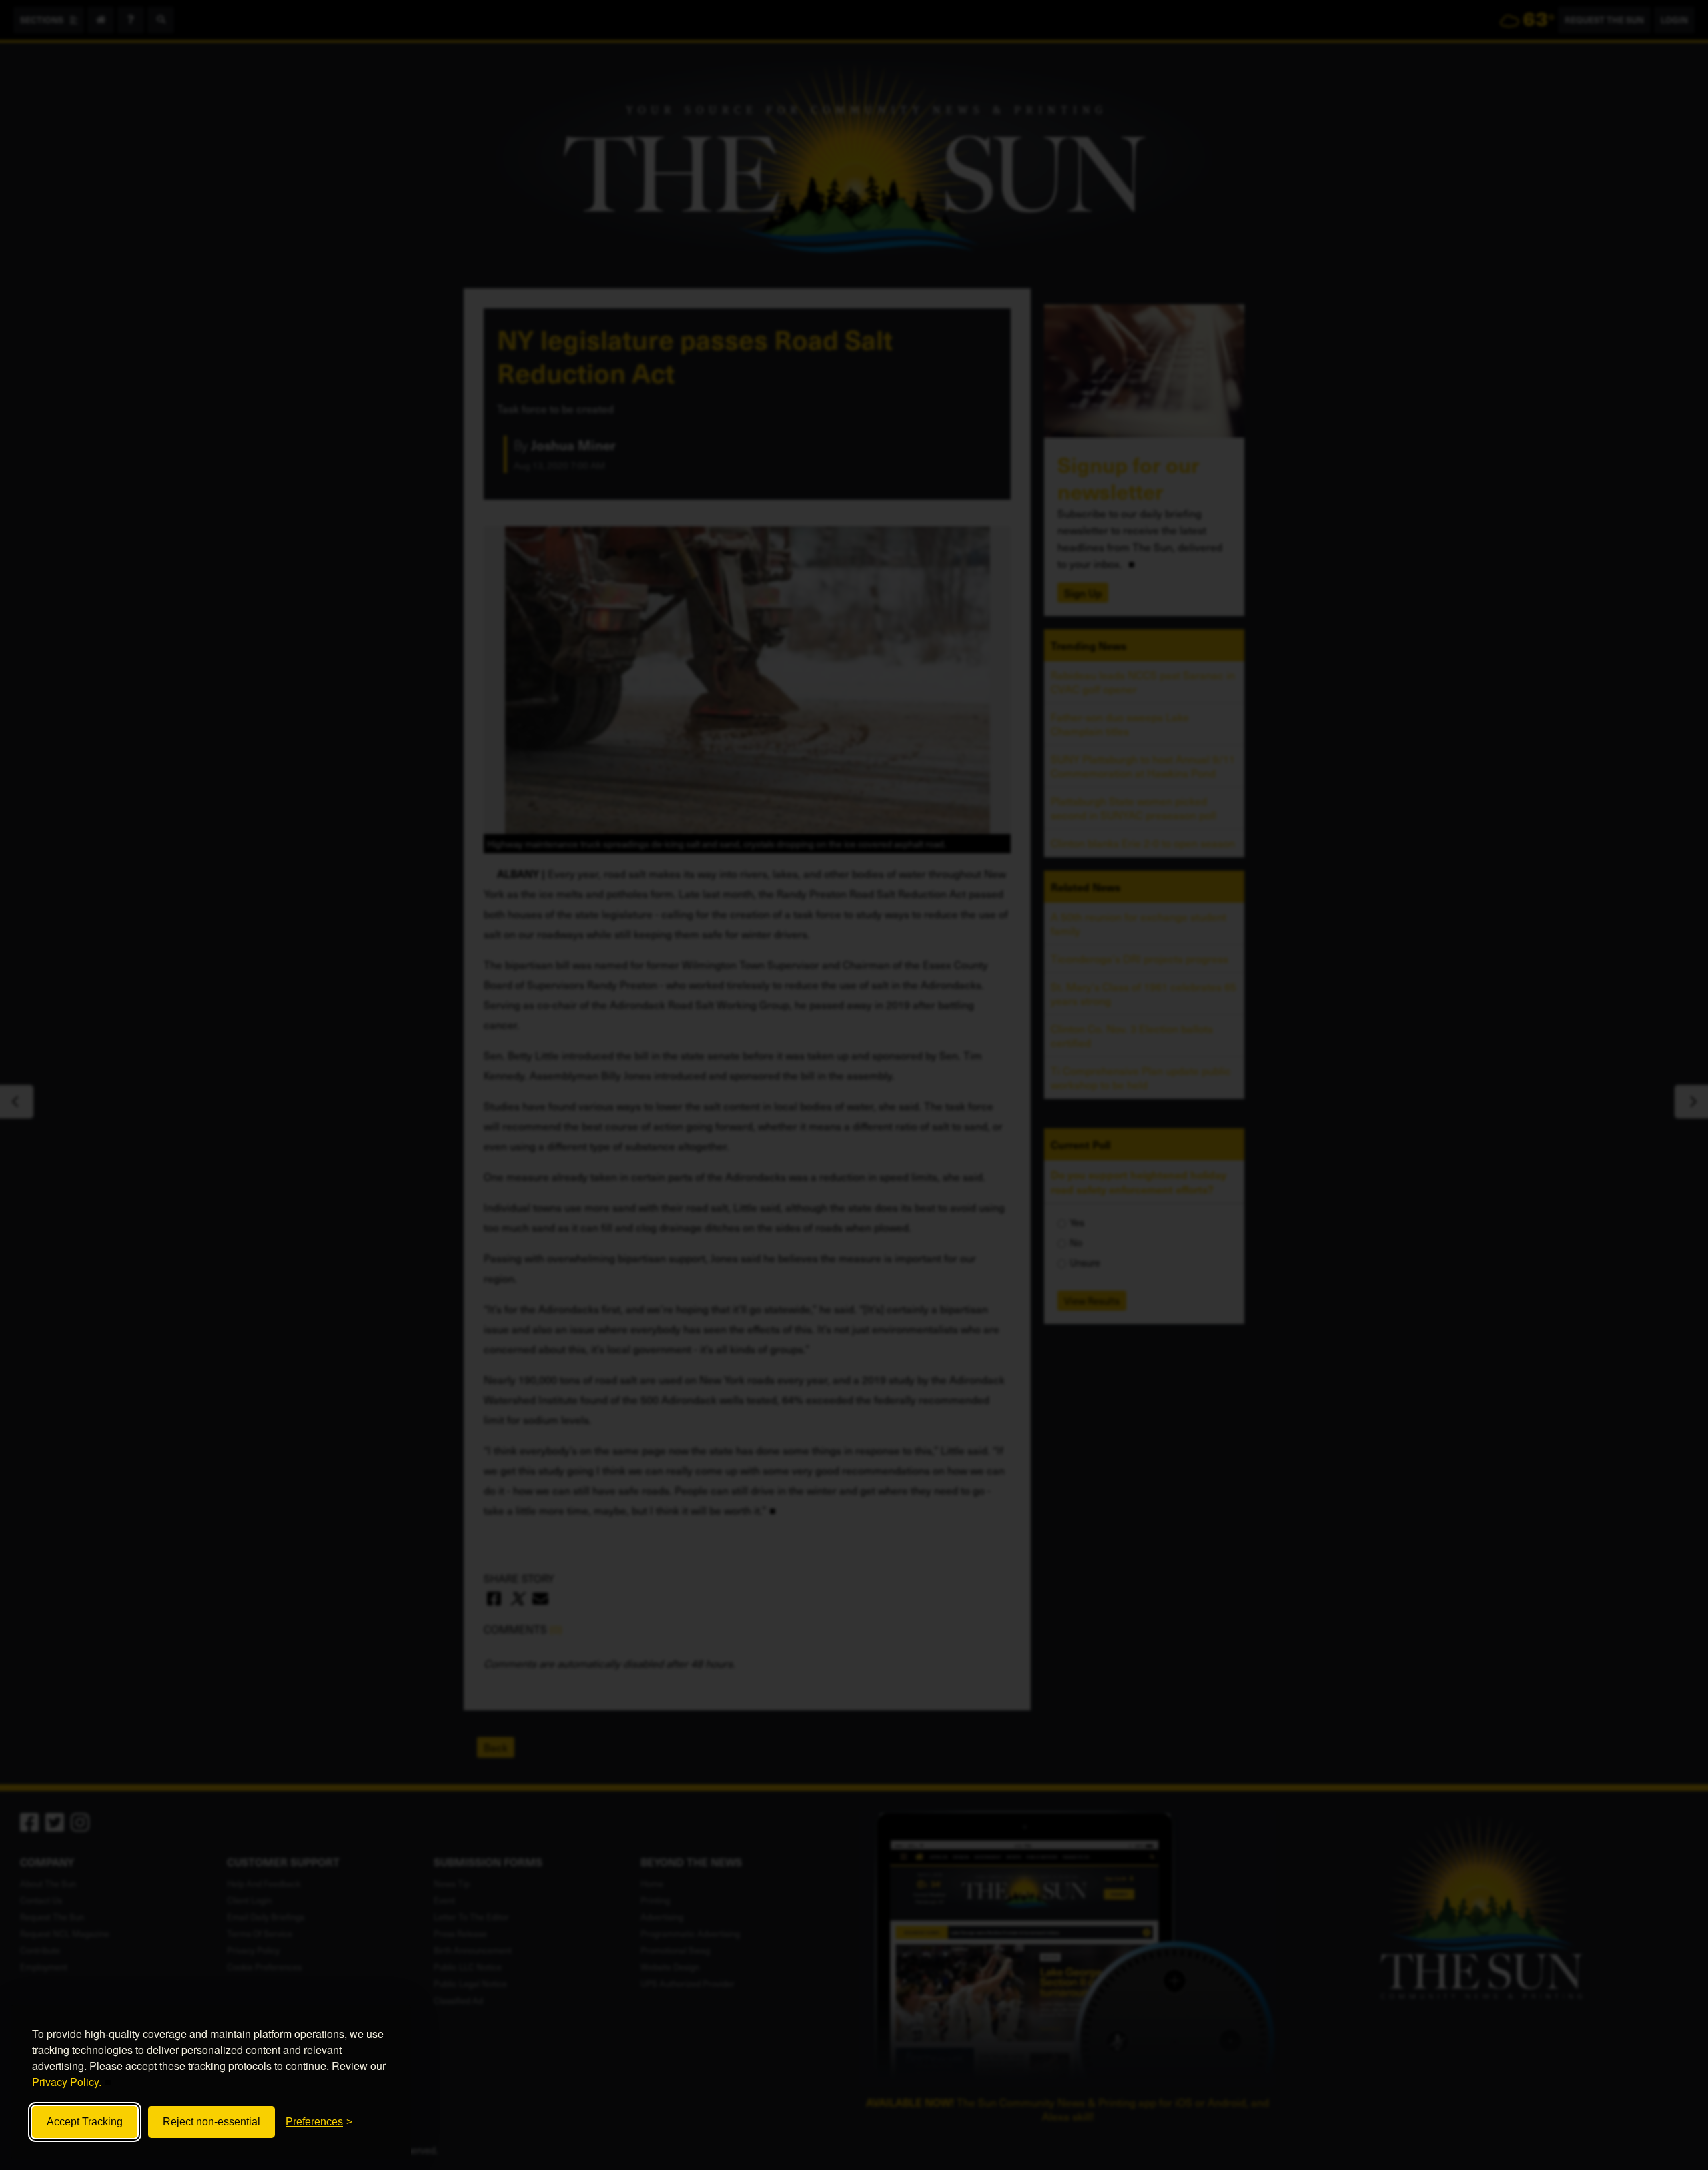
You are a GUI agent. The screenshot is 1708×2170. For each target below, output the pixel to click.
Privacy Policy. (67, 2082)
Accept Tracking (85, 2122)
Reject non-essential (211, 2122)
